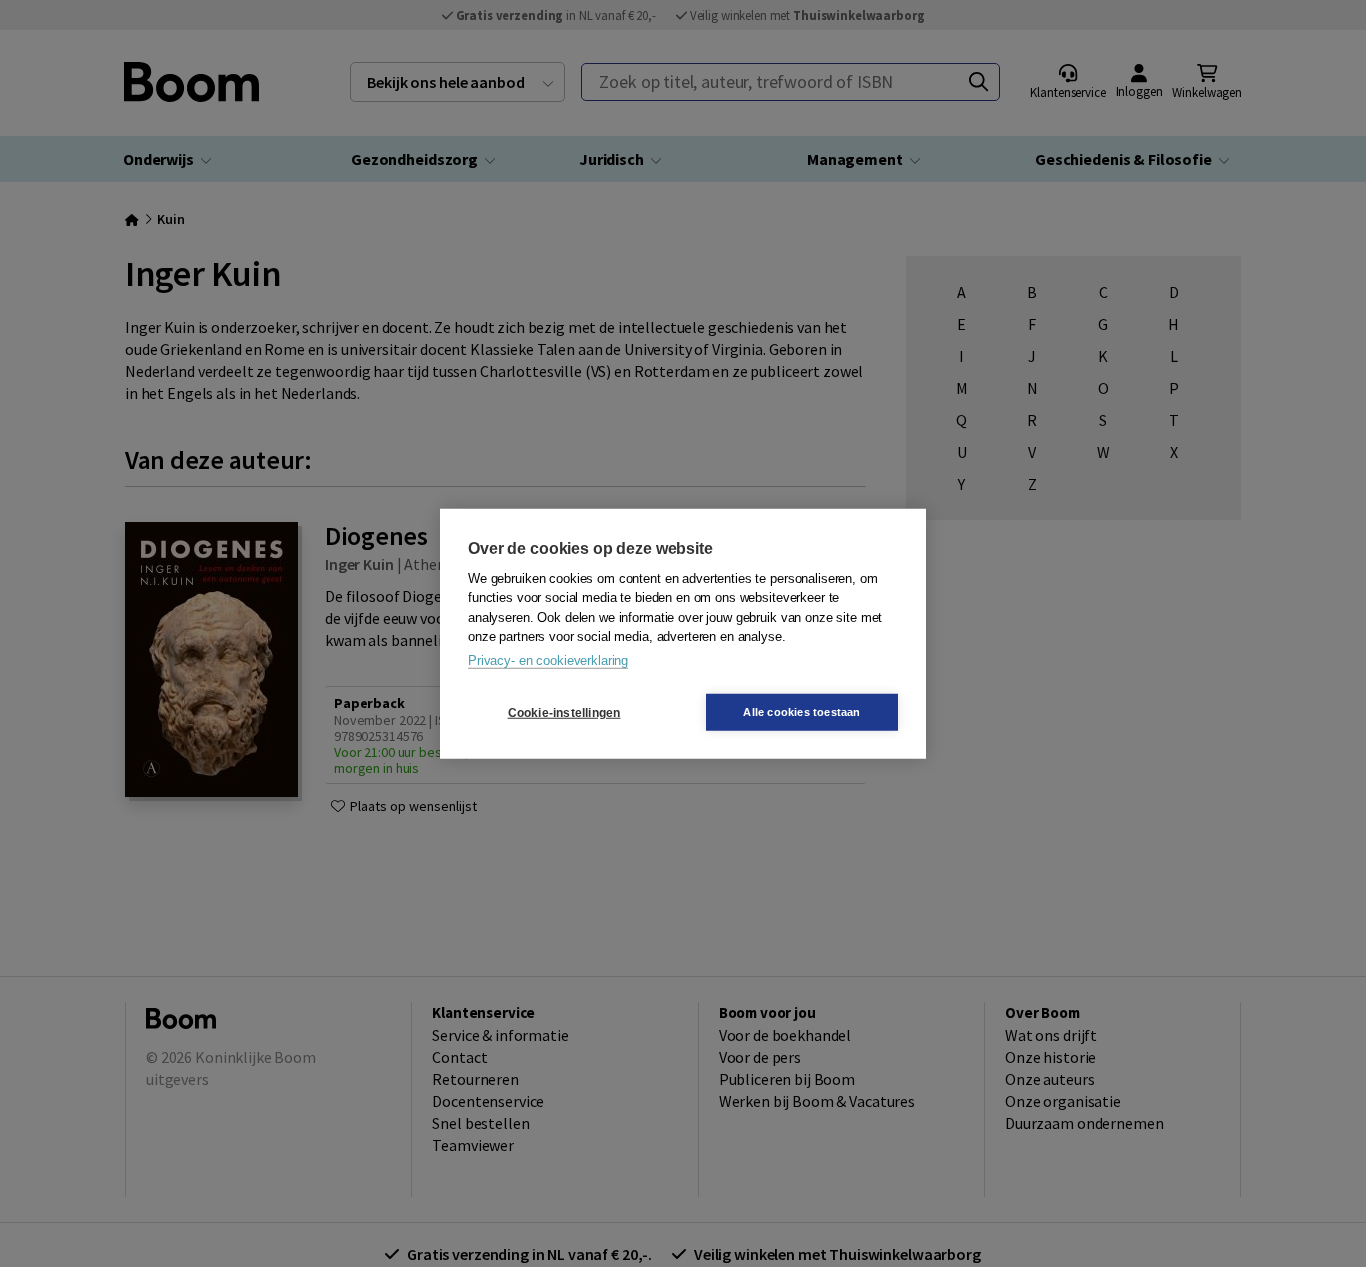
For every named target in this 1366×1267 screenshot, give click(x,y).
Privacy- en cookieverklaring (548, 659)
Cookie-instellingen (564, 712)
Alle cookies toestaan (801, 712)
